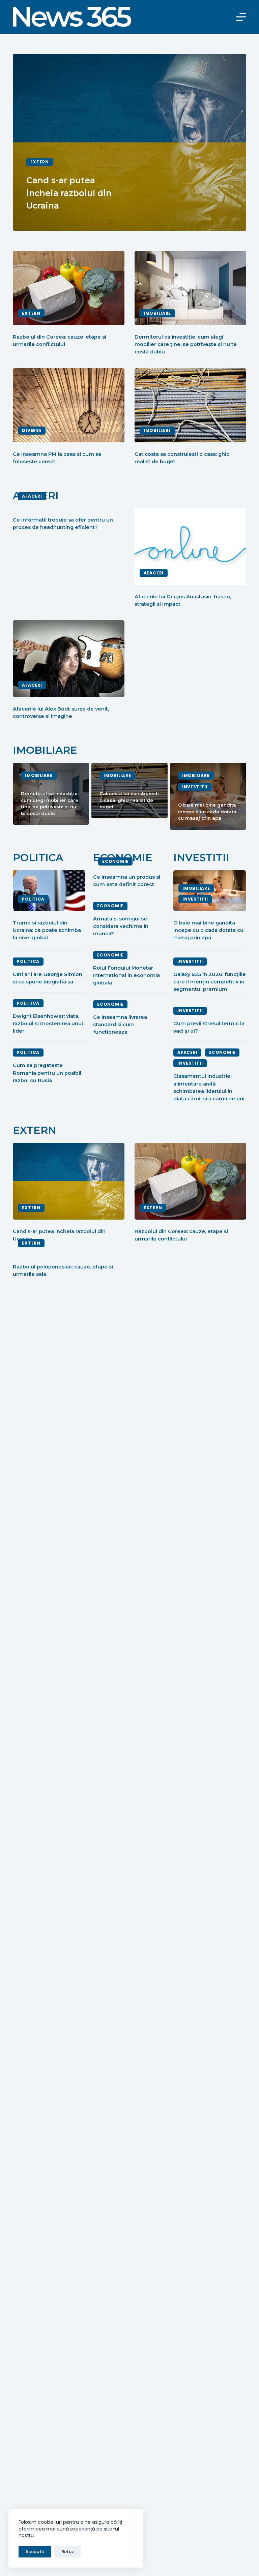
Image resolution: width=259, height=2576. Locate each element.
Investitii (195, 899)
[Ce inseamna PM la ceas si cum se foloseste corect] (69, 405)
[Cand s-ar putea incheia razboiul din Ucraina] (69, 1181)
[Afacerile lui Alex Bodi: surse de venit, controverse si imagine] (69, 659)
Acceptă (35, 2552)
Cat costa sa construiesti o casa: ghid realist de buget (129, 800)
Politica (33, 899)
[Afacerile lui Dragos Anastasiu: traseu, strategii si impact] (190, 546)
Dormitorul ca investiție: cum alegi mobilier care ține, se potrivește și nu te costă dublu (186, 344)
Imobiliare (157, 313)
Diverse (32, 430)
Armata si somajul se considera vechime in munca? (121, 926)
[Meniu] (241, 17)
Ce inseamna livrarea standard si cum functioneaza (120, 1025)
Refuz (68, 2552)
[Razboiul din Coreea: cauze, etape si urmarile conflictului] (69, 288)
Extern (39, 162)
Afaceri (32, 496)
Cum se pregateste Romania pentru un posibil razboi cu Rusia (47, 1073)
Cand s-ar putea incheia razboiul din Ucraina (69, 193)
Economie (115, 861)
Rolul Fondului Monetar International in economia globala (126, 975)
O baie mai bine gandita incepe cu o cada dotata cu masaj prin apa (207, 811)
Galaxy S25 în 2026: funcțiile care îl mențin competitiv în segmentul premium (210, 982)
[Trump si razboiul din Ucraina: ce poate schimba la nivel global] (49, 891)
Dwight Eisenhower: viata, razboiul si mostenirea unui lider (48, 1024)
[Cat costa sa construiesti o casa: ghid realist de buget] (190, 405)
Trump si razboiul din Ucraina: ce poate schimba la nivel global (47, 930)
